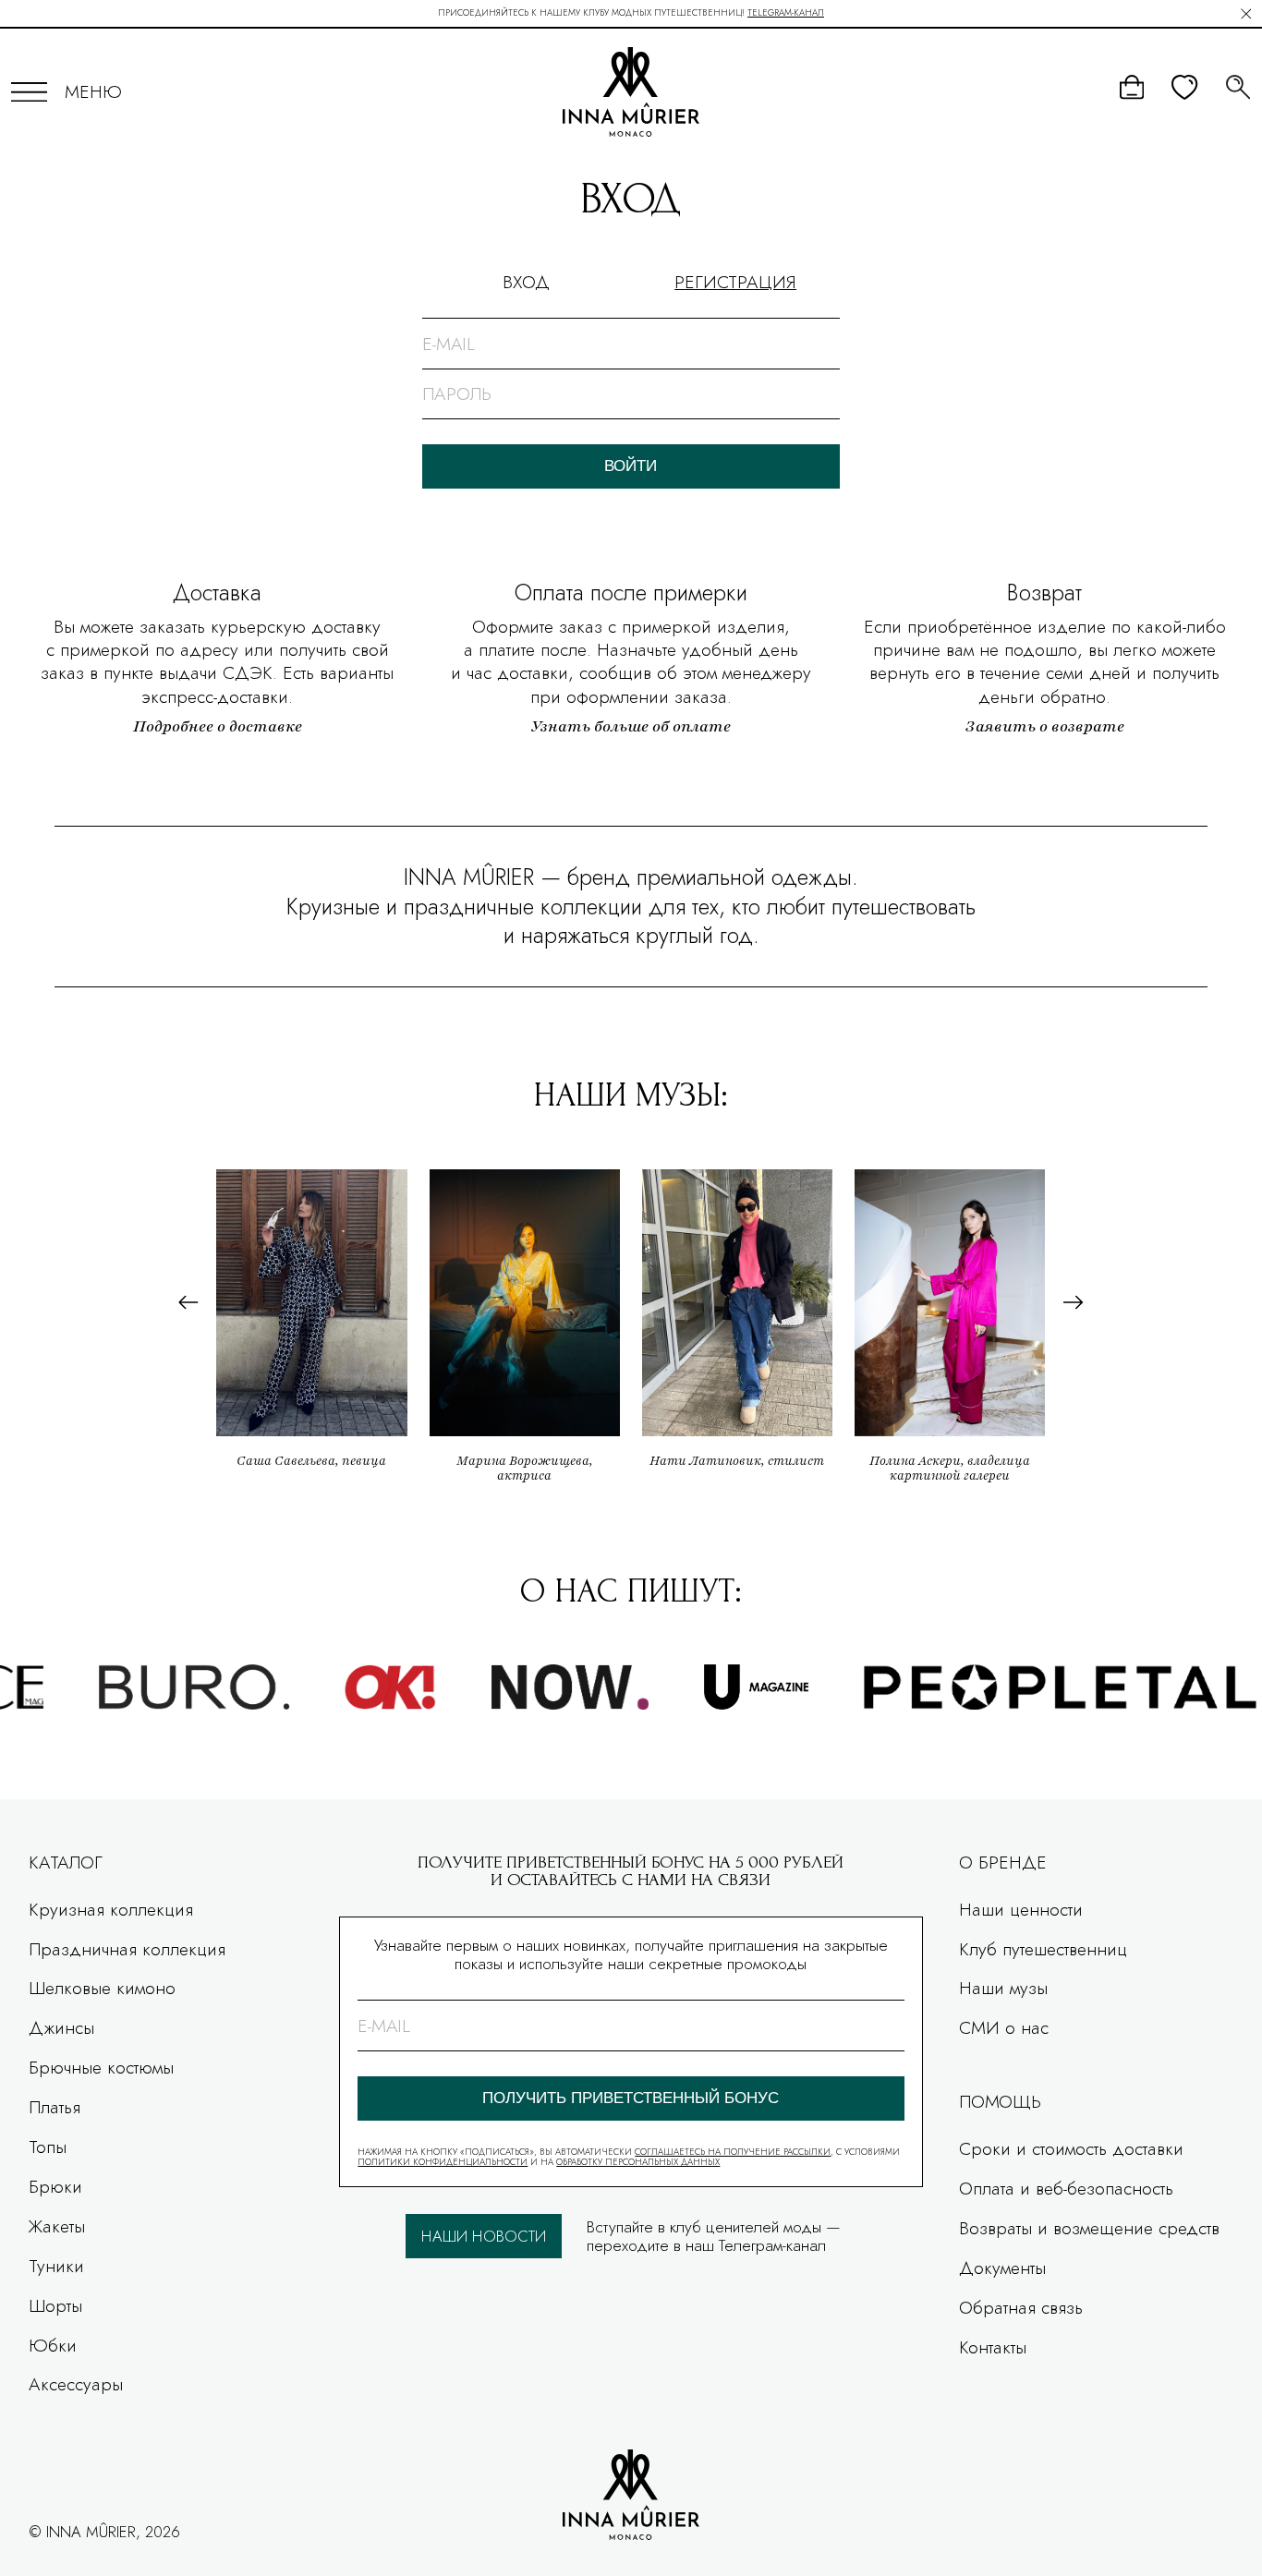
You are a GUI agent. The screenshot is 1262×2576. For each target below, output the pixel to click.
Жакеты (57, 2226)
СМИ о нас (1004, 2027)
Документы (1002, 2268)
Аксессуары (76, 2384)
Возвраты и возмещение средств (1089, 2228)
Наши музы (1003, 1988)
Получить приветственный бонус (631, 2098)
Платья (55, 2107)
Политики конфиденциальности (443, 2162)
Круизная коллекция (111, 1909)
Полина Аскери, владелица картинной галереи (950, 1468)
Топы (48, 2147)
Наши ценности (1021, 1909)
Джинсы (61, 2027)
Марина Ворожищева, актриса (525, 1468)
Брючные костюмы (101, 2067)
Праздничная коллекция (127, 1949)
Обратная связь (1021, 2307)
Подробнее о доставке (218, 726)
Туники (56, 2266)
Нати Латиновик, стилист (737, 1461)
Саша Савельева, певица (311, 1461)
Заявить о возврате (1045, 726)
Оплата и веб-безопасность (1066, 2188)
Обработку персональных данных (638, 2162)
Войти (631, 466)
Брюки (55, 2186)
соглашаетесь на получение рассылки (733, 2152)
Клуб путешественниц (1043, 1949)
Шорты (55, 2305)
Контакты (993, 2347)
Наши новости (484, 2236)
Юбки (53, 2345)
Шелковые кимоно (102, 1988)
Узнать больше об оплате (631, 726)
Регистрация (735, 282)
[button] (188, 1303)
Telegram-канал (786, 13)
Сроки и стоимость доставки (1071, 2148)
